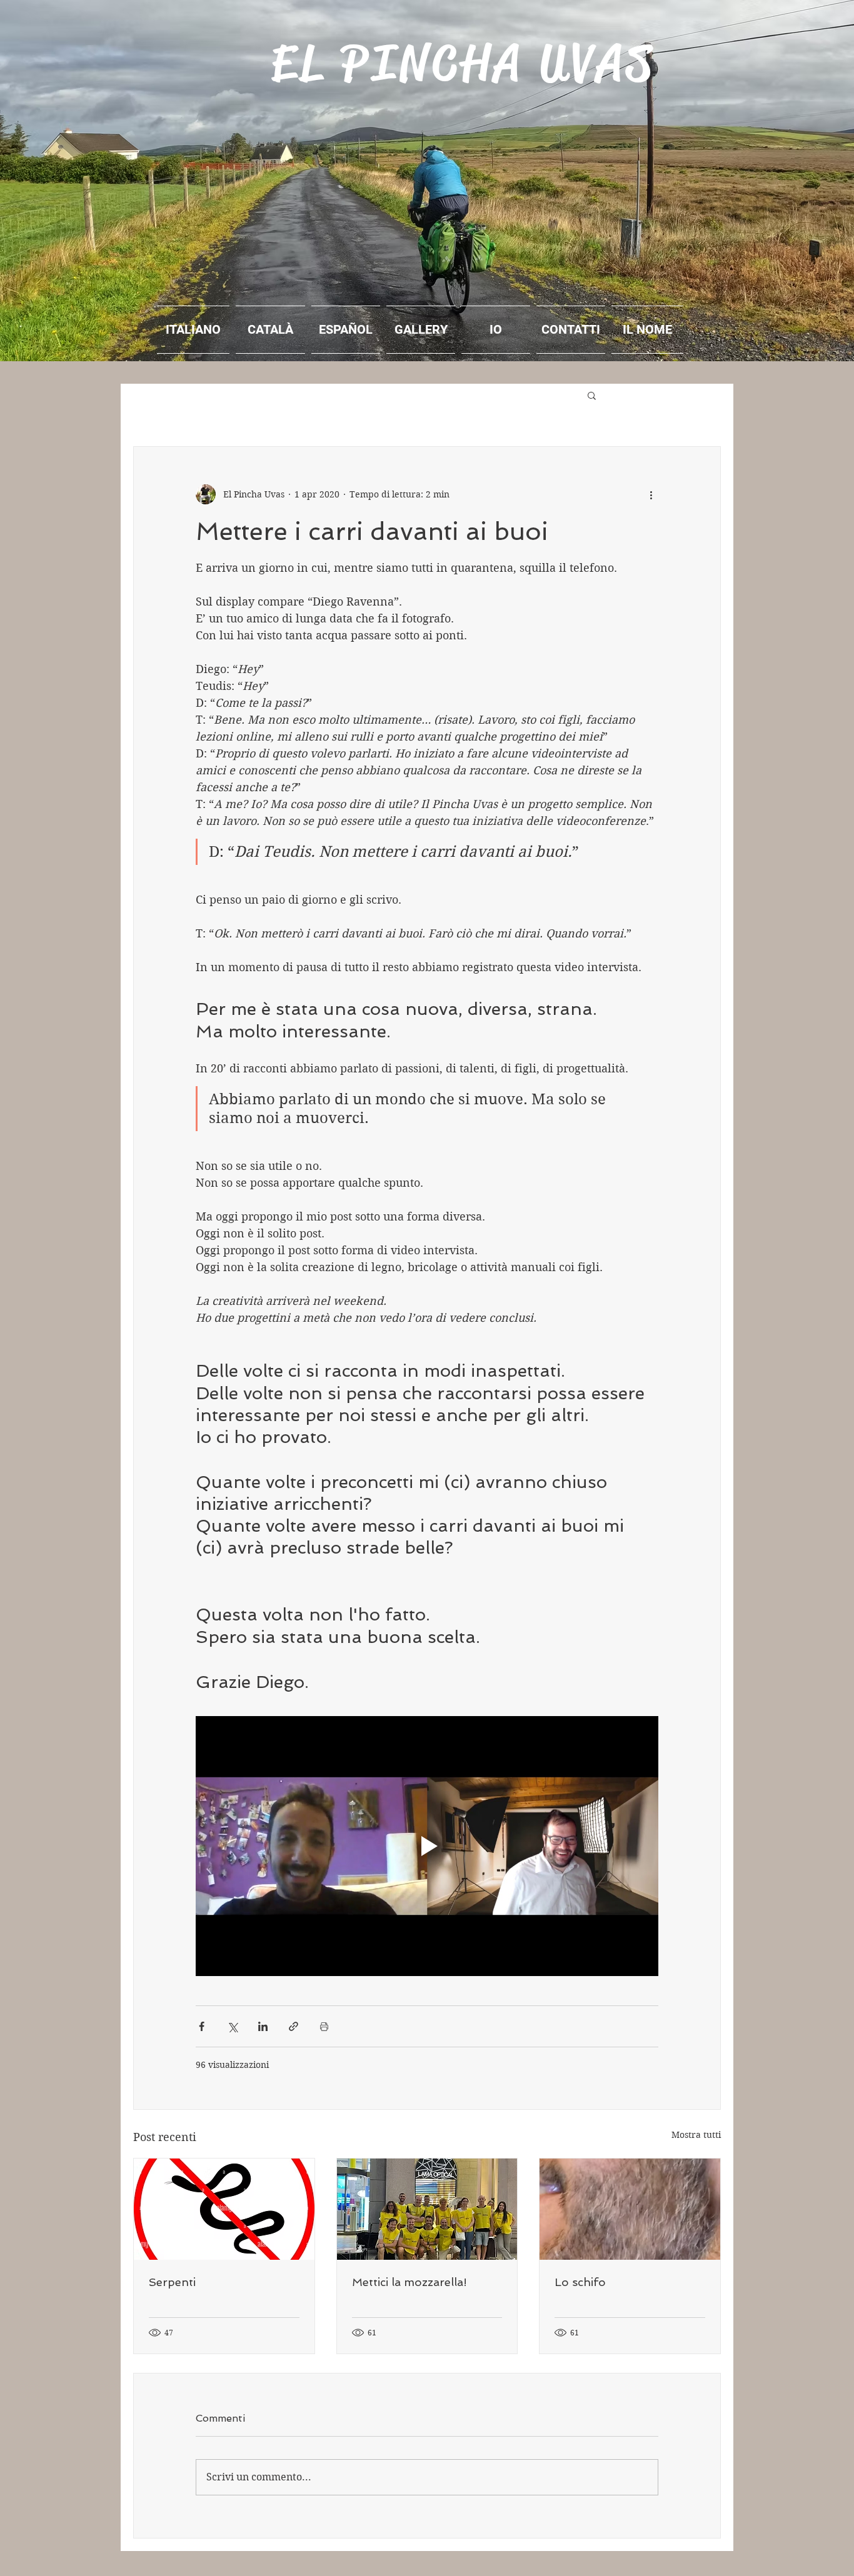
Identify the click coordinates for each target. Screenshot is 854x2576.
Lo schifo (580, 2282)
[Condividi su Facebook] (202, 2026)
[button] (592, 395)
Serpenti (172, 2282)
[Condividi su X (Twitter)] (232, 2026)
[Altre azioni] (651, 494)
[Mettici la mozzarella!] (427, 2209)
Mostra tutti (696, 2135)
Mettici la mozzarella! (409, 2282)
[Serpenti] (224, 2209)
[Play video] (427, 1846)
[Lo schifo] (630, 2209)
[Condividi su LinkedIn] (263, 2026)
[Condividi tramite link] (294, 2026)
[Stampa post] (324, 2026)
